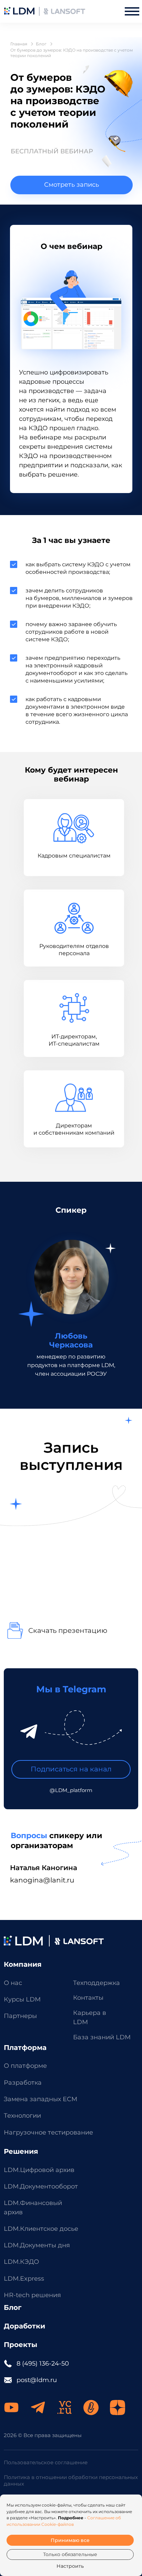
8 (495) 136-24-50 (43, 2363)
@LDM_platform (71, 1790)
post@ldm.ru (37, 2380)
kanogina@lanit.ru (42, 1880)
